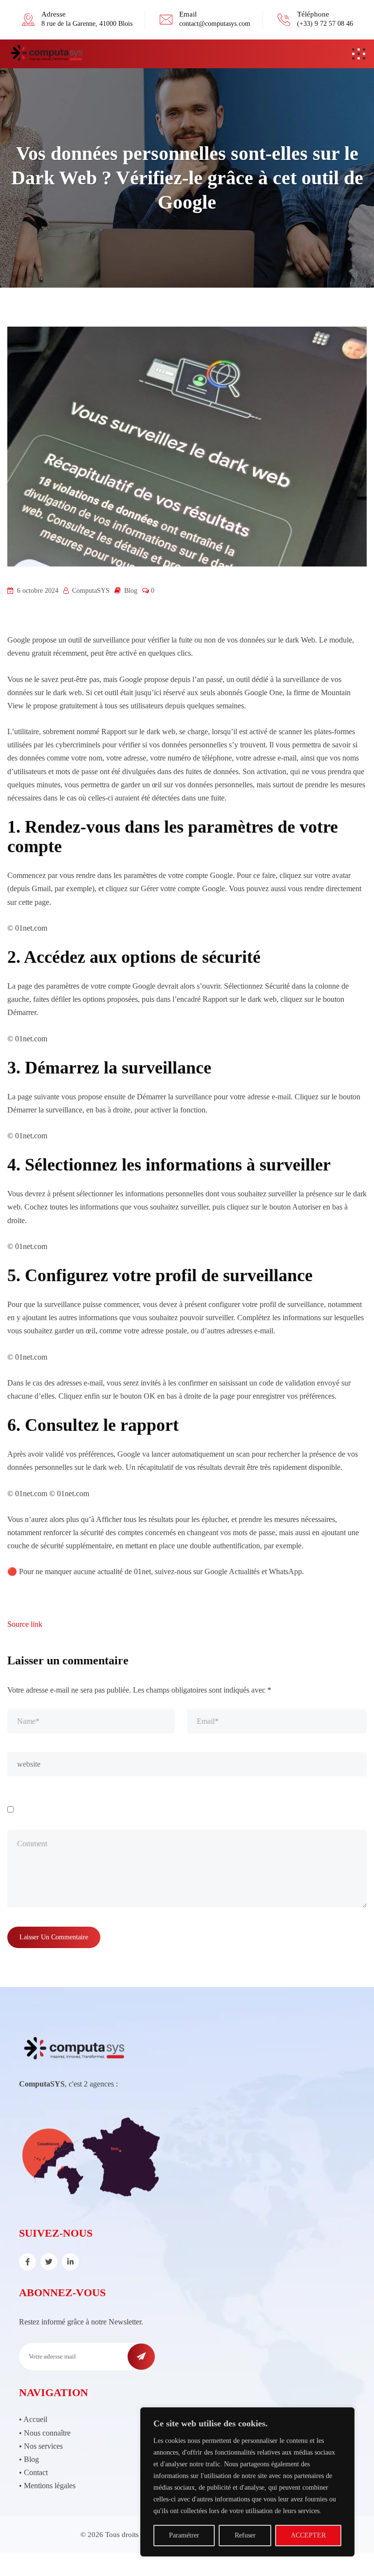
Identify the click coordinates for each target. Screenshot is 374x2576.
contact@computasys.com (215, 24)
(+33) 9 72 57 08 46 (325, 24)
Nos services (43, 2446)
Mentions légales (50, 2486)
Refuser (245, 2535)
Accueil (35, 2419)
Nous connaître (47, 2433)
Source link (25, 1624)
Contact (36, 2472)
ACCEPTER (308, 2535)
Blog (131, 591)
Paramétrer (184, 2535)
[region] (247, 2482)
